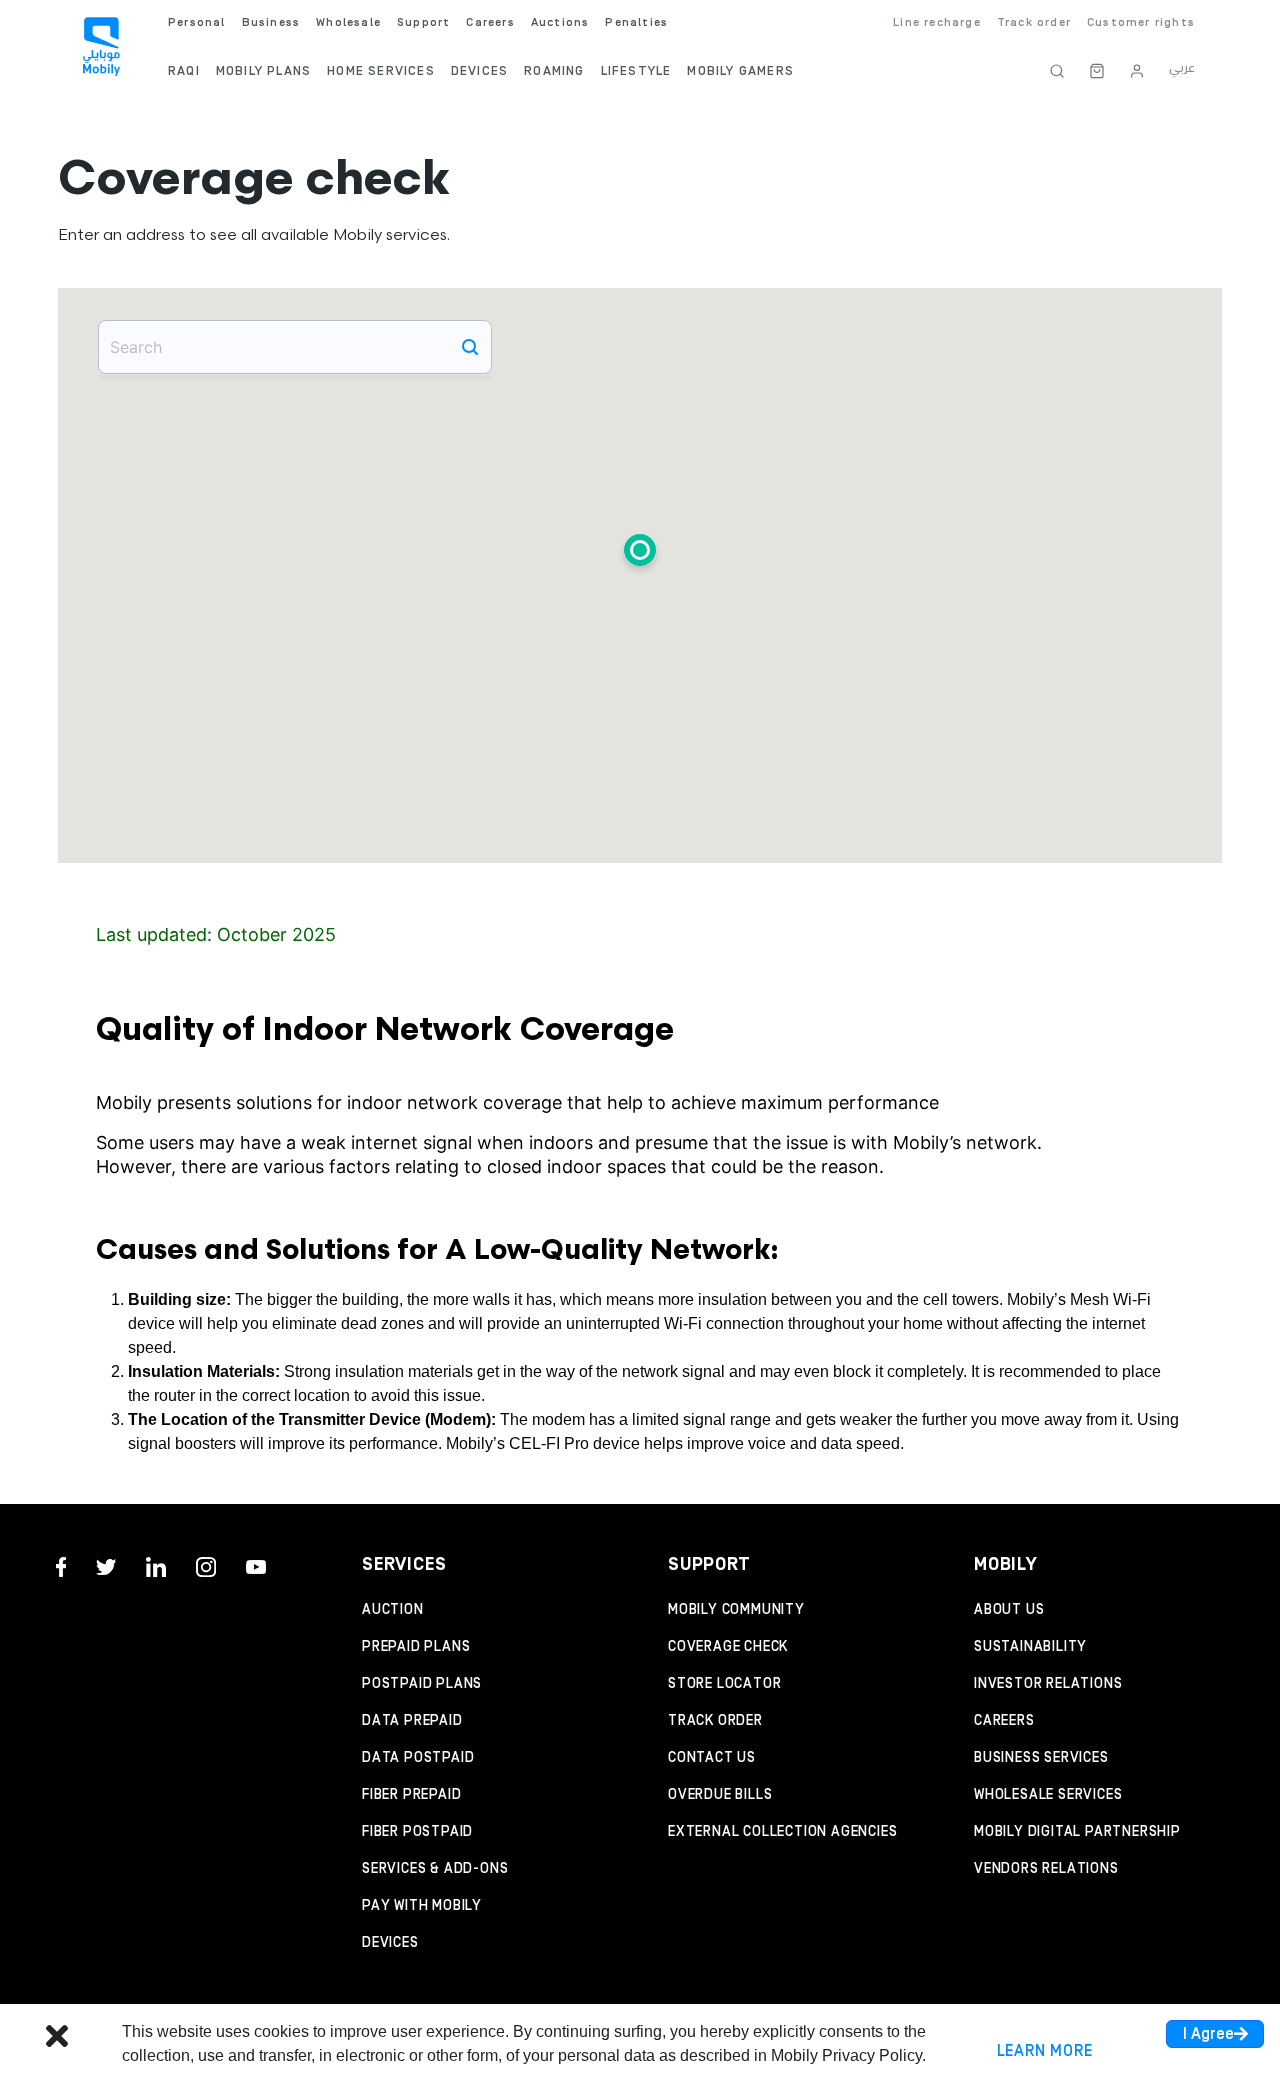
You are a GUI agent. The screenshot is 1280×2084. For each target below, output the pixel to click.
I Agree (1208, 2034)
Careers (1004, 1721)
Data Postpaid (418, 1758)
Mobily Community (736, 1610)
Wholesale (348, 22)
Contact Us (712, 1758)
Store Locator (724, 1684)
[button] (640, 554)
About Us (1009, 1610)
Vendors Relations (1046, 1869)
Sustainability (1030, 1647)
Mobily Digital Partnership (1077, 1832)
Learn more (1045, 2051)
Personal (197, 22)
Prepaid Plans (416, 1647)
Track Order (715, 1721)
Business (271, 22)
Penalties (636, 22)
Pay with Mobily (422, 1906)
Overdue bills (720, 1795)
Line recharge (937, 22)
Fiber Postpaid (417, 1832)
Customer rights (1141, 22)
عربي (1182, 68)
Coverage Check (728, 1647)
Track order (1034, 22)
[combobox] (295, 347)
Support (423, 22)
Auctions (560, 22)
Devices (390, 1943)
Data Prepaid (412, 1721)
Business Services (1041, 1758)
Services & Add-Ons (435, 1869)
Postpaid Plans (422, 1684)
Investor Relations (1048, 1684)
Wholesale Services (1048, 1795)
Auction (393, 1610)
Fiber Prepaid (411, 1795)
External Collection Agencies (782, 1832)
